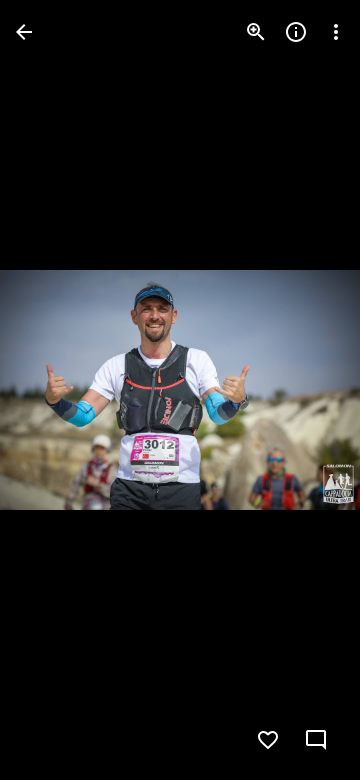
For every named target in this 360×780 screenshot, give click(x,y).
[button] (56, 390)
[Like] (268, 740)
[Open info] (296, 32)
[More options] (336, 32)
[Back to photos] (24, 32)
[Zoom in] (256, 32)
